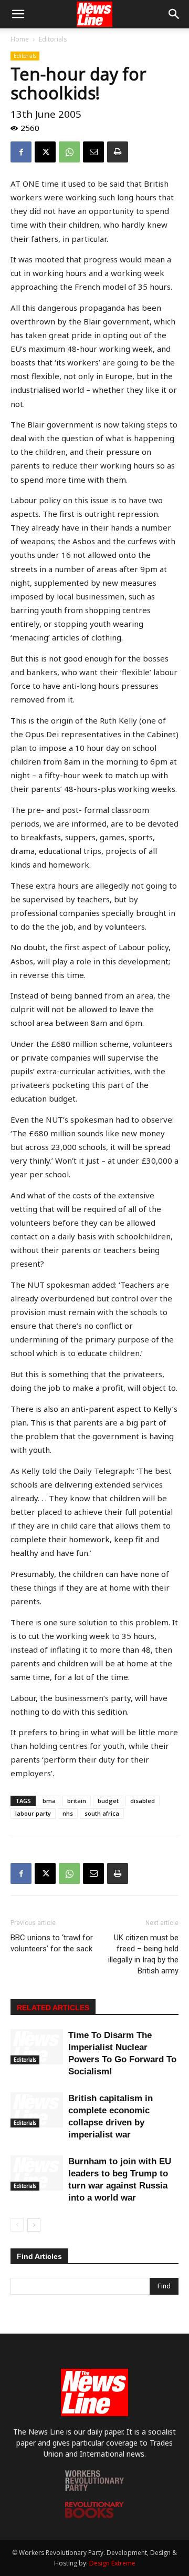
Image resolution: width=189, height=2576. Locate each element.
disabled (143, 1801)
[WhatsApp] (69, 152)
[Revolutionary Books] (94, 2515)
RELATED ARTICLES (53, 2008)
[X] (45, 152)
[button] (18, 14)
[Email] (93, 152)
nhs (68, 1813)
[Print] (118, 152)
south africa (102, 1813)
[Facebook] (21, 152)
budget (108, 1801)
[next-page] (34, 2225)
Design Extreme (112, 2563)
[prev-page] (17, 2225)
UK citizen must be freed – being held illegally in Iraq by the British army (143, 1954)
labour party (33, 1813)
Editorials (53, 39)
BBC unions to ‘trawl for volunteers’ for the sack (52, 1943)
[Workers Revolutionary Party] (94, 2488)
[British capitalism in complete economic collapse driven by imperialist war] (37, 2110)
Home (20, 39)
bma (49, 1801)
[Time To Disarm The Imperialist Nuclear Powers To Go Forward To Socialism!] (37, 2047)
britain (77, 1801)
